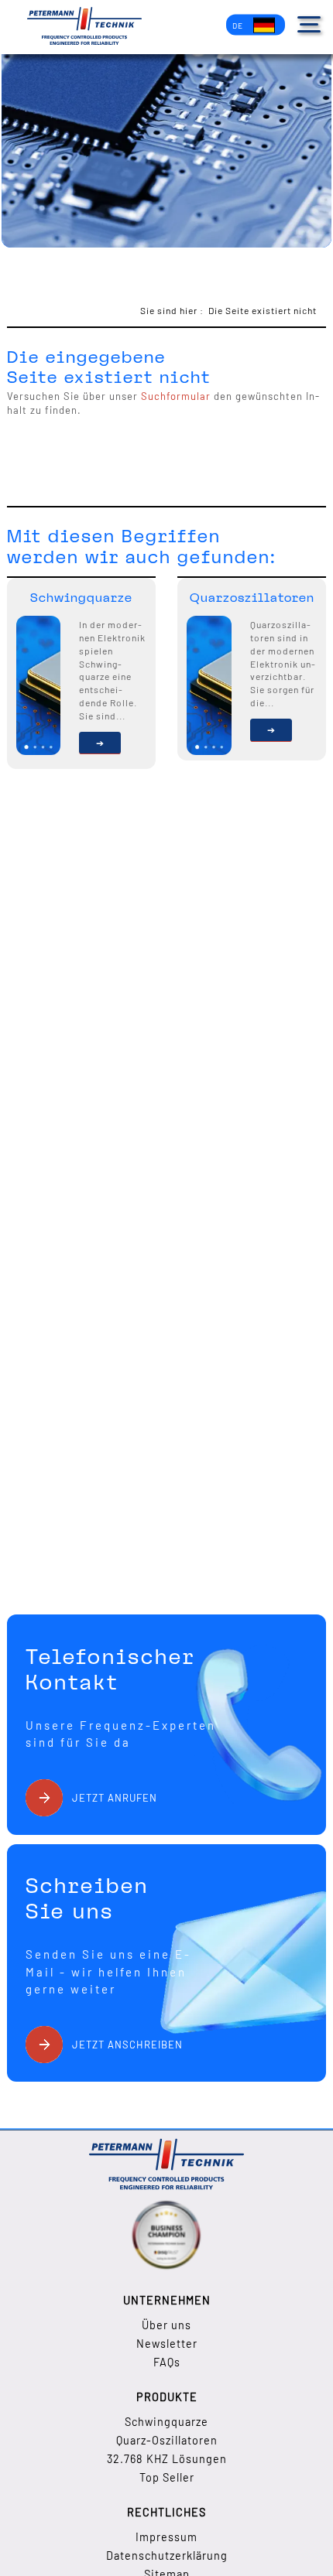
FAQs (167, 2362)
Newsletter (167, 2344)
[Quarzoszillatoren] (271, 730)
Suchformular (176, 396)
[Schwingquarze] (100, 743)
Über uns (166, 2325)
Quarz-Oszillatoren (167, 2440)
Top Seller (167, 2477)
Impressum (166, 2537)
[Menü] (309, 24)
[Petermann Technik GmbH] (84, 27)
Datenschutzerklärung (167, 2556)
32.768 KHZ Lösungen (167, 2459)
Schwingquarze (166, 2422)
